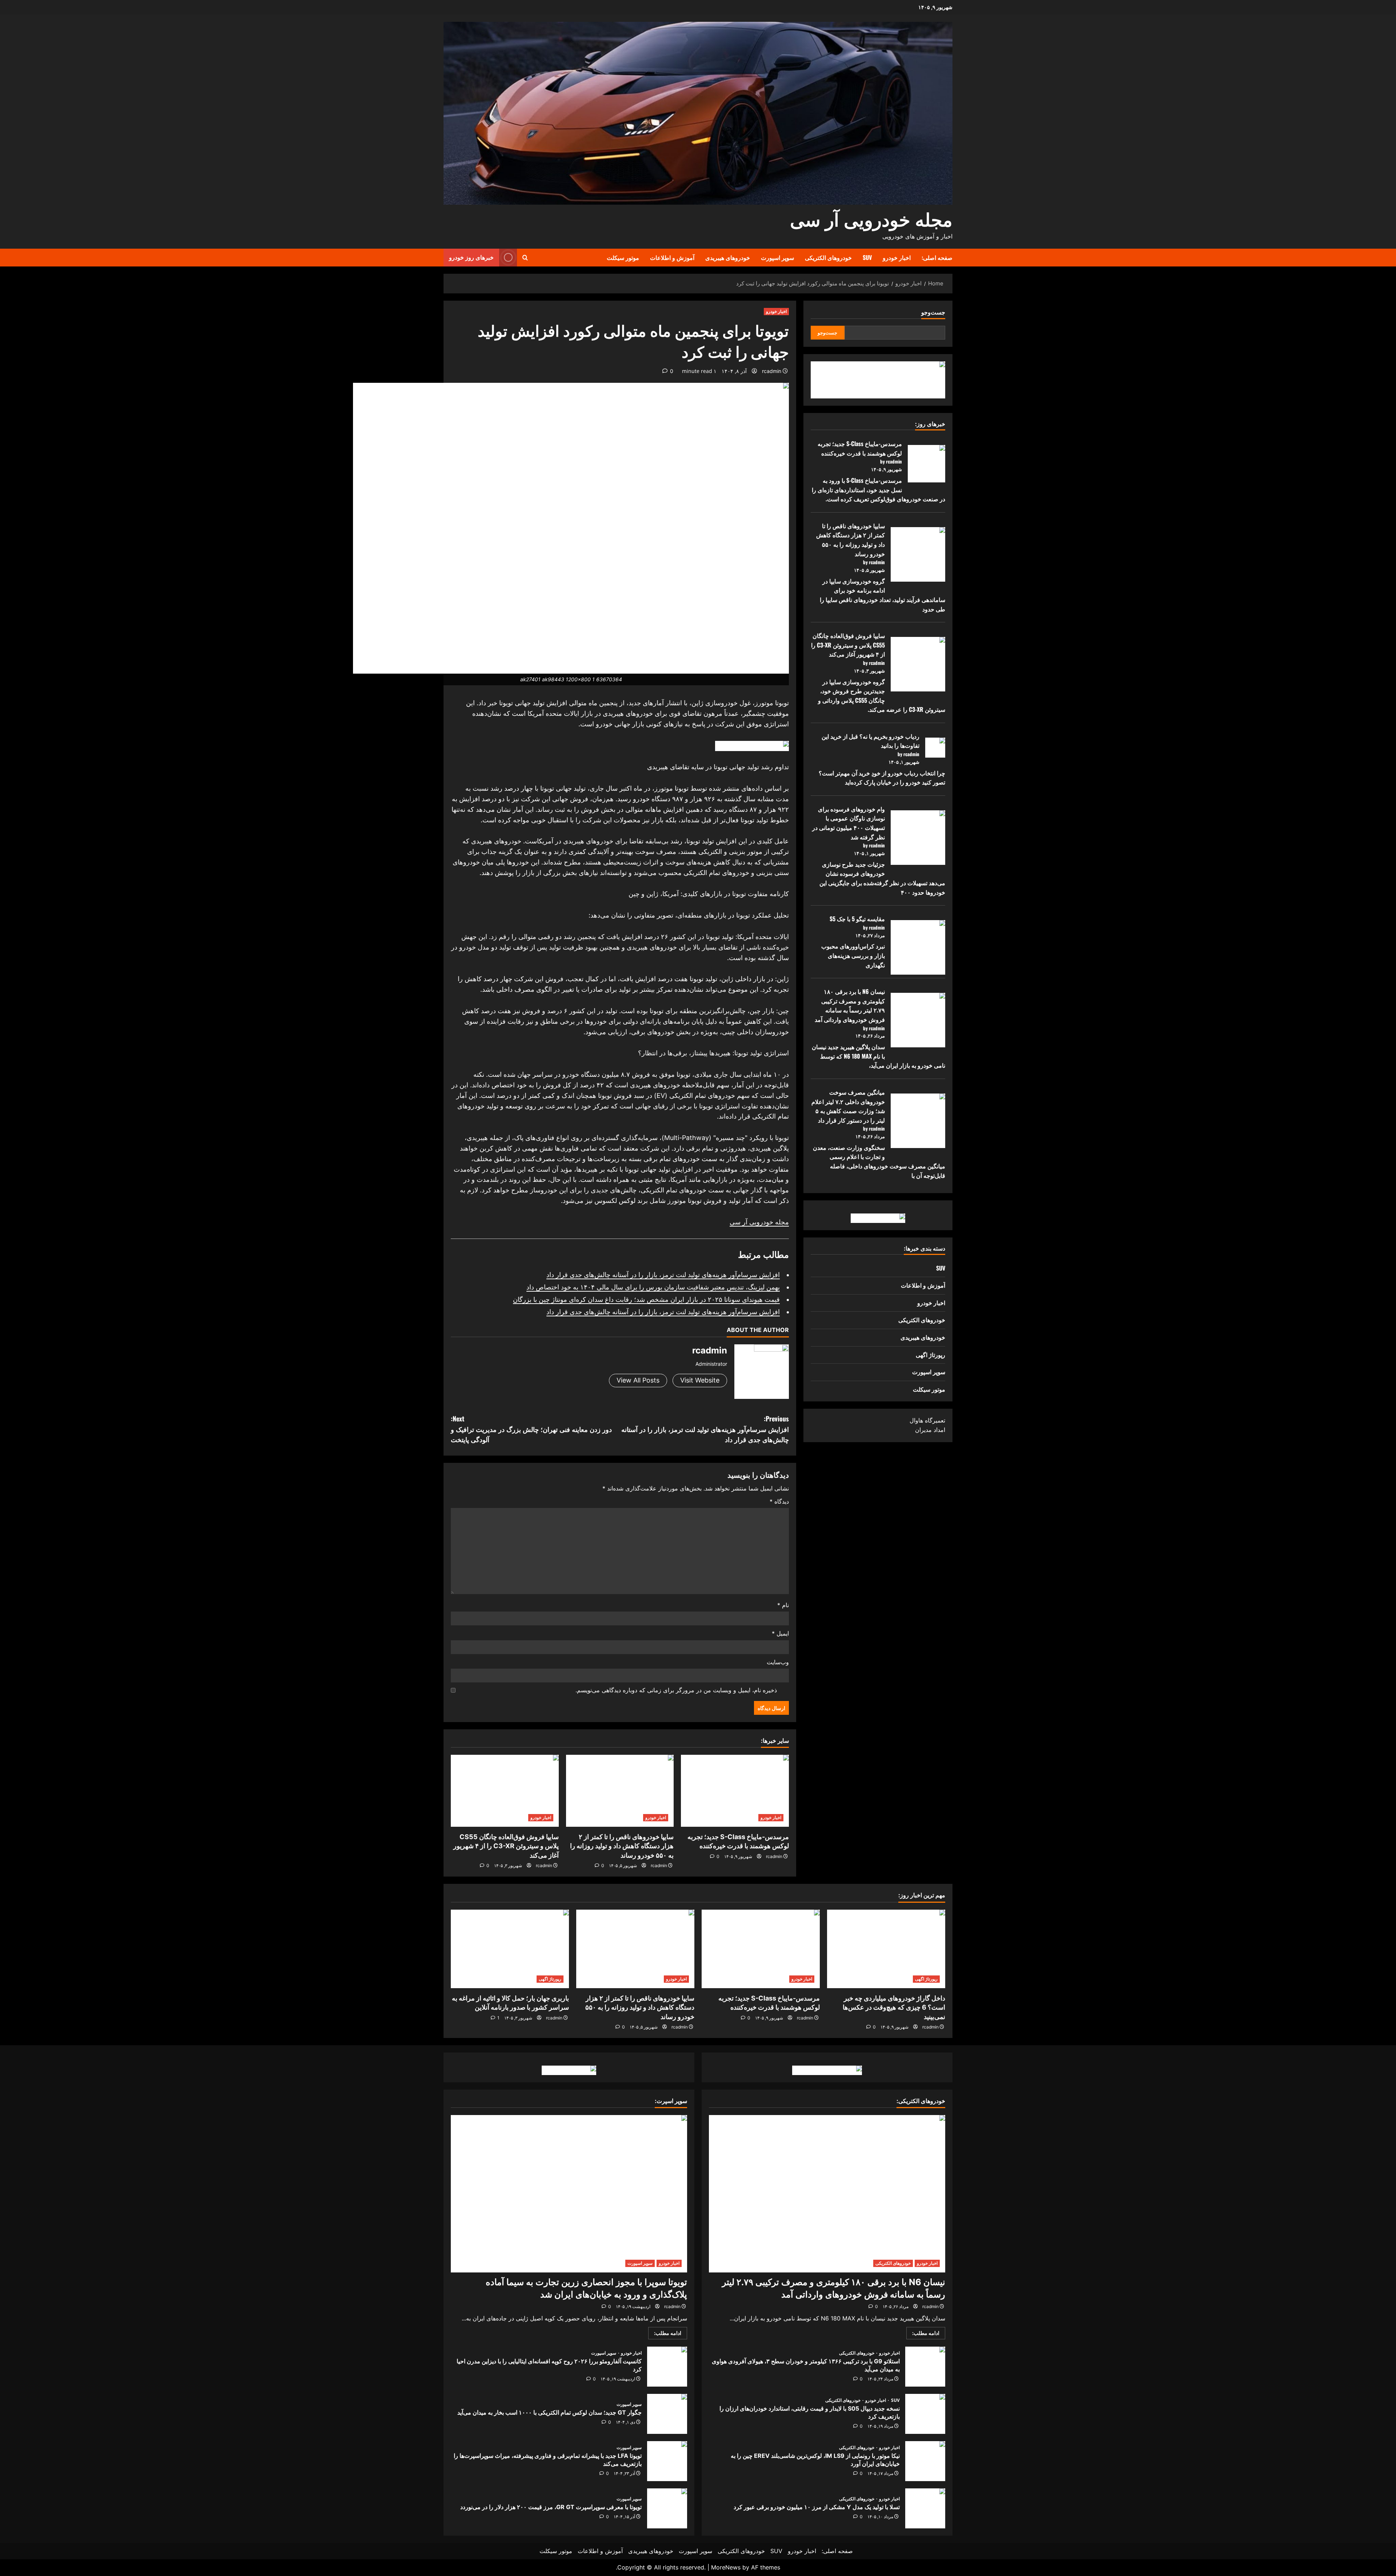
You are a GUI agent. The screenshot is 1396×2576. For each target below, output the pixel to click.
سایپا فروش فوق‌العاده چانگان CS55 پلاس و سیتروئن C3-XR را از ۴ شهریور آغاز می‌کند (506, 1846)
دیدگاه (779, 1501)
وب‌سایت (778, 1662)
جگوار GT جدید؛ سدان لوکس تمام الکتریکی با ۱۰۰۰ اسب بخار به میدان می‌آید (667, 2414)
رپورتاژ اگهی (930, 1355)
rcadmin (772, 371)
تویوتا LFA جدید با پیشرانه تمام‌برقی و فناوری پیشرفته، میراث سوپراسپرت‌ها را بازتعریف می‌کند (667, 2461)
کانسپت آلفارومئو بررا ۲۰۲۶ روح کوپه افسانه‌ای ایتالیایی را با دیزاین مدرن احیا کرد (667, 2367)
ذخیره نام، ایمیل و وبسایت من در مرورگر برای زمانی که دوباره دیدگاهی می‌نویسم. (676, 1690)
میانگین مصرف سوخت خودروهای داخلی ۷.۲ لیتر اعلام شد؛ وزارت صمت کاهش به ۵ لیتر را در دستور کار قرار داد (848, 1106)
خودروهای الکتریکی (828, 257)
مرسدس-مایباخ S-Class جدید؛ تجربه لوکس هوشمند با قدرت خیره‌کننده (860, 448)
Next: (531, 1429)
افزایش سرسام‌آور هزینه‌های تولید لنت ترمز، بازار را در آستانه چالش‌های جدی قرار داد (663, 1275)
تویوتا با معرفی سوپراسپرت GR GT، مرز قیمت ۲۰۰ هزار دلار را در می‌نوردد (667, 2508)
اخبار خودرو (897, 257)
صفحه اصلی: (937, 257)
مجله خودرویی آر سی (871, 218)
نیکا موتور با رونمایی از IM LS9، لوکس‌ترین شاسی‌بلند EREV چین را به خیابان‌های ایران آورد (925, 2461)
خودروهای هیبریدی (728, 257)
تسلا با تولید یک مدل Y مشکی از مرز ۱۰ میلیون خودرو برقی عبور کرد (925, 2508)
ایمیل (780, 1633)
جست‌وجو (933, 312)
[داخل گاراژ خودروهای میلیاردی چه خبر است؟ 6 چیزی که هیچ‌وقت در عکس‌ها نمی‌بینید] (886, 1949)
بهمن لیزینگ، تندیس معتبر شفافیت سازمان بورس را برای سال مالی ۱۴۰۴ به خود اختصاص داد (653, 1287)
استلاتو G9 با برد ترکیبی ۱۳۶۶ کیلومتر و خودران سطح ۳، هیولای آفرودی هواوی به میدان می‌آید (925, 2367)
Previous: (705, 1429)
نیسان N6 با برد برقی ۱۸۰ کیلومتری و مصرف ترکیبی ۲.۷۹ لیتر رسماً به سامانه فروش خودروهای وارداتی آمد (850, 1005)
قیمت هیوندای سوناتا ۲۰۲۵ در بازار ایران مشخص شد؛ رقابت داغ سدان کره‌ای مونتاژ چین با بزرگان (646, 1299)
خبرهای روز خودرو (471, 257)
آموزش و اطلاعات (672, 257)
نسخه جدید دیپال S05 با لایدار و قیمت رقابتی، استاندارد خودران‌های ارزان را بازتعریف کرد (925, 2414)
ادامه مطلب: (923, 2334)
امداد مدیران (930, 1430)
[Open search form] (525, 258)
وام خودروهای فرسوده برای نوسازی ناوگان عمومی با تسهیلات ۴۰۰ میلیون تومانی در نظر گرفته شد (849, 823)
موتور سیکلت (623, 257)
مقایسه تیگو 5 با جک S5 (857, 919)
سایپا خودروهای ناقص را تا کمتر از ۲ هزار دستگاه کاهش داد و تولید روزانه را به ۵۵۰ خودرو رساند (622, 1846)
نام (783, 1605)
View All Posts (638, 1380)
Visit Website (700, 1380)
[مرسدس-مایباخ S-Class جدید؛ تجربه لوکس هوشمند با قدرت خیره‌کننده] (735, 1791)
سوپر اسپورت (777, 257)
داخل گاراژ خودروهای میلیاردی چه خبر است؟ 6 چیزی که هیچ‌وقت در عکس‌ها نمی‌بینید (894, 2007)
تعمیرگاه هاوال (927, 1420)
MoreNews (726, 2567)
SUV (867, 257)
